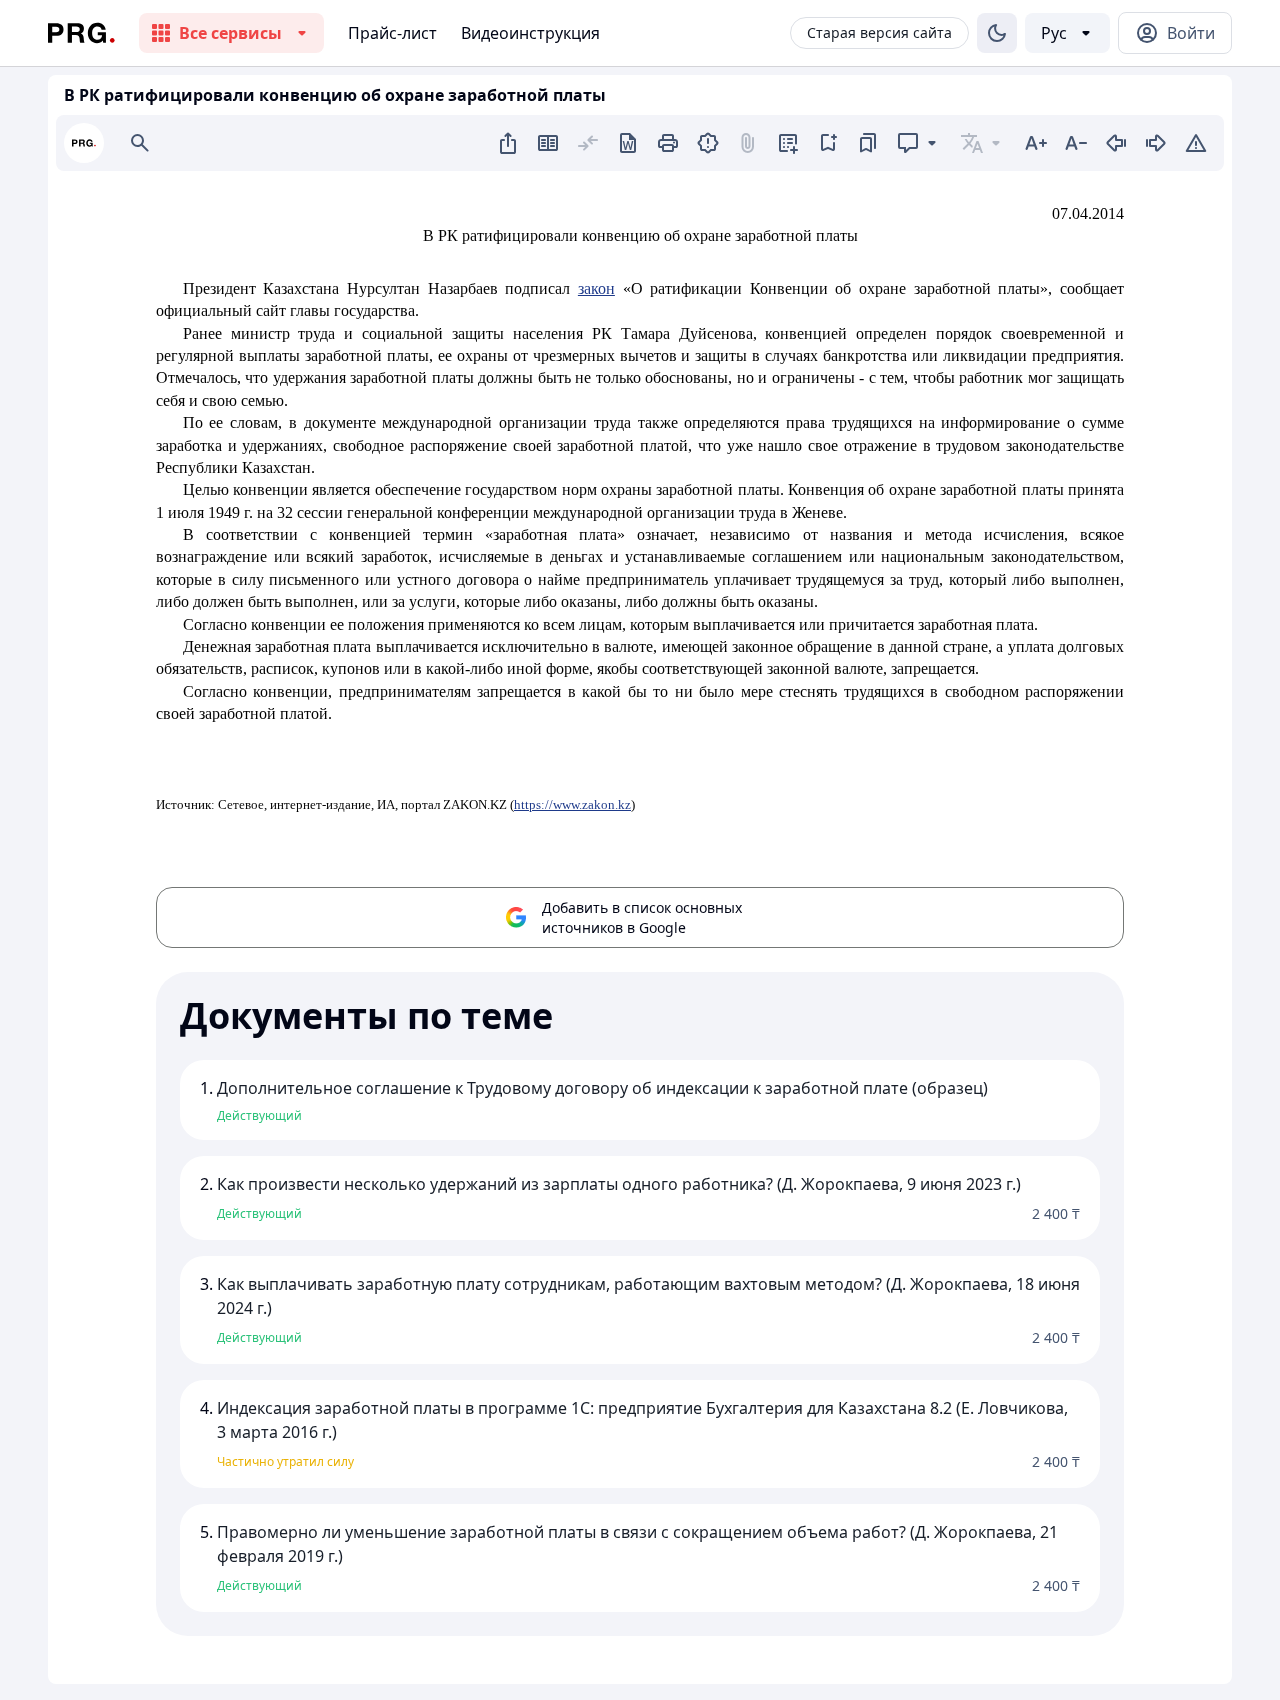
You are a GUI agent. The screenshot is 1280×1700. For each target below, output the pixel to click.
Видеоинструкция (530, 33)
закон (596, 288)
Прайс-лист (392, 33)
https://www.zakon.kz (572, 804)
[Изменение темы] (997, 33)
